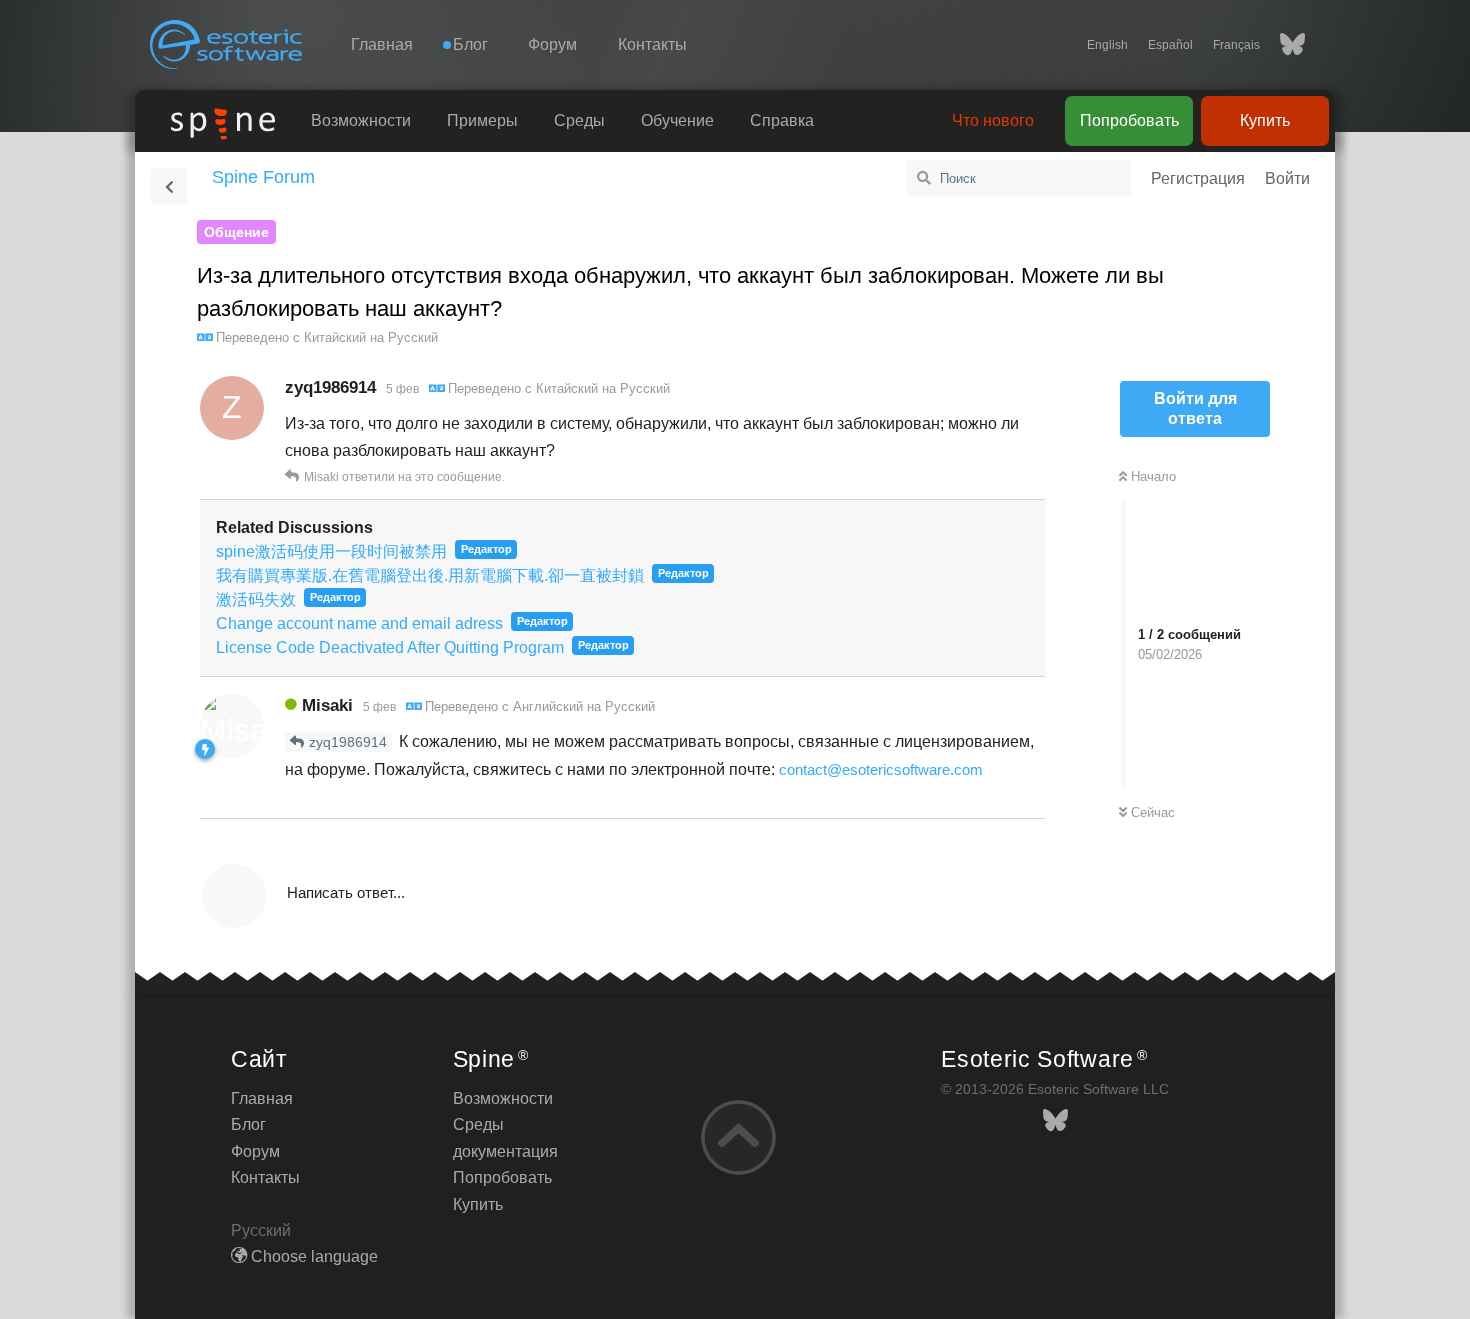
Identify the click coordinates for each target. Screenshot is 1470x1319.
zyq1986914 (348, 742)
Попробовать (1129, 120)
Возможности (361, 120)
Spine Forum (263, 177)
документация (505, 1151)
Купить (1265, 120)
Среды (579, 120)
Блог (248, 1124)
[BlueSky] (1282, 45)
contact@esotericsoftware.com (881, 769)
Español (1170, 45)
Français (1236, 45)
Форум (552, 44)
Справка (782, 120)
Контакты (652, 44)
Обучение (677, 120)
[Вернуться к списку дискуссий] (169, 186)
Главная (382, 44)
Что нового (993, 120)
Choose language (312, 1256)
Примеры (482, 120)
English (1107, 45)
